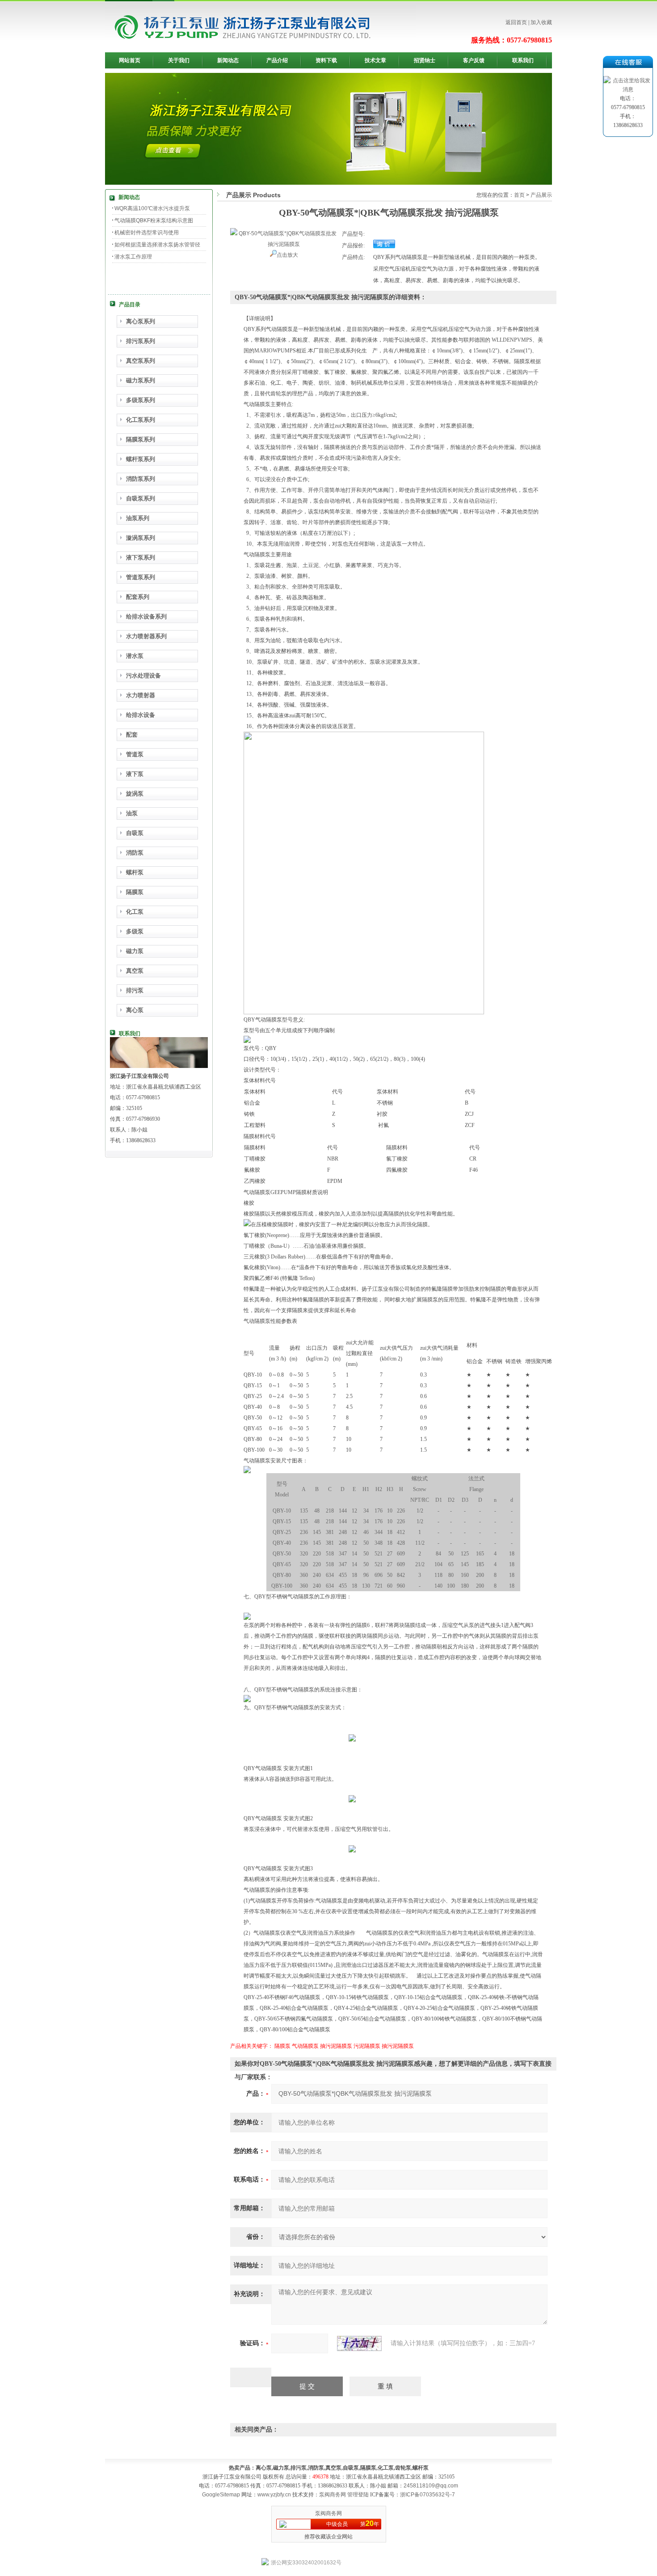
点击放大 (287, 255)
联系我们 (523, 60)
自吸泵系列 (141, 498)
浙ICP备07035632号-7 (427, 2495)
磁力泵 (135, 951)
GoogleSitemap (221, 2495)
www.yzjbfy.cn (274, 2495)
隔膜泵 (135, 892)
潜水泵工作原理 (133, 257)
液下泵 (135, 774)
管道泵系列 (141, 577)
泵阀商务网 (333, 2495)
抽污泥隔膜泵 (336, 2046)
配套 (132, 735)
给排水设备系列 (146, 616)
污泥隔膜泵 (367, 2046)
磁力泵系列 (141, 380)
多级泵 (135, 931)
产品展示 (541, 195)
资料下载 (326, 60)
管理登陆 (358, 2495)
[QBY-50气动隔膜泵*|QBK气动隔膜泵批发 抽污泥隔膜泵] (284, 233)
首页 (519, 195)
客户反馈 (474, 60)
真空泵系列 (141, 361)
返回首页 (516, 22)
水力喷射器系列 (146, 636)
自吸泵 (135, 833)
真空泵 (135, 971)
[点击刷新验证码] (359, 2343)
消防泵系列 (141, 479)
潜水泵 (135, 656)
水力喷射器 (141, 695)
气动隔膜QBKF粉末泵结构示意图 (154, 220)
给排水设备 (141, 715)
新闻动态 (228, 60)
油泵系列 (138, 518)
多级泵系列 (141, 400)
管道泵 (135, 754)
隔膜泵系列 (141, 439)
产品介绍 (277, 60)
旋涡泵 (135, 794)
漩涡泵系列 (141, 538)
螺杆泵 (135, 872)
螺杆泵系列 (141, 459)
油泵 (132, 813)
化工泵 (135, 912)
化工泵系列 (141, 420)
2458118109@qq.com (431, 2486)
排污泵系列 (141, 341)
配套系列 (138, 597)
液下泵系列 (141, 557)
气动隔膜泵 (305, 2046)
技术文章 (375, 60)
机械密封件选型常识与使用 (147, 233)
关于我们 (179, 60)
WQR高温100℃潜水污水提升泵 (152, 208)
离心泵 (135, 1010)
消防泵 (135, 853)
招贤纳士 (425, 60)
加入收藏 (541, 22)
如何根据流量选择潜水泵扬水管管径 (157, 245)
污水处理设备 (143, 676)
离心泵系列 (141, 321)
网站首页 (130, 60)
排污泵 (135, 990)
